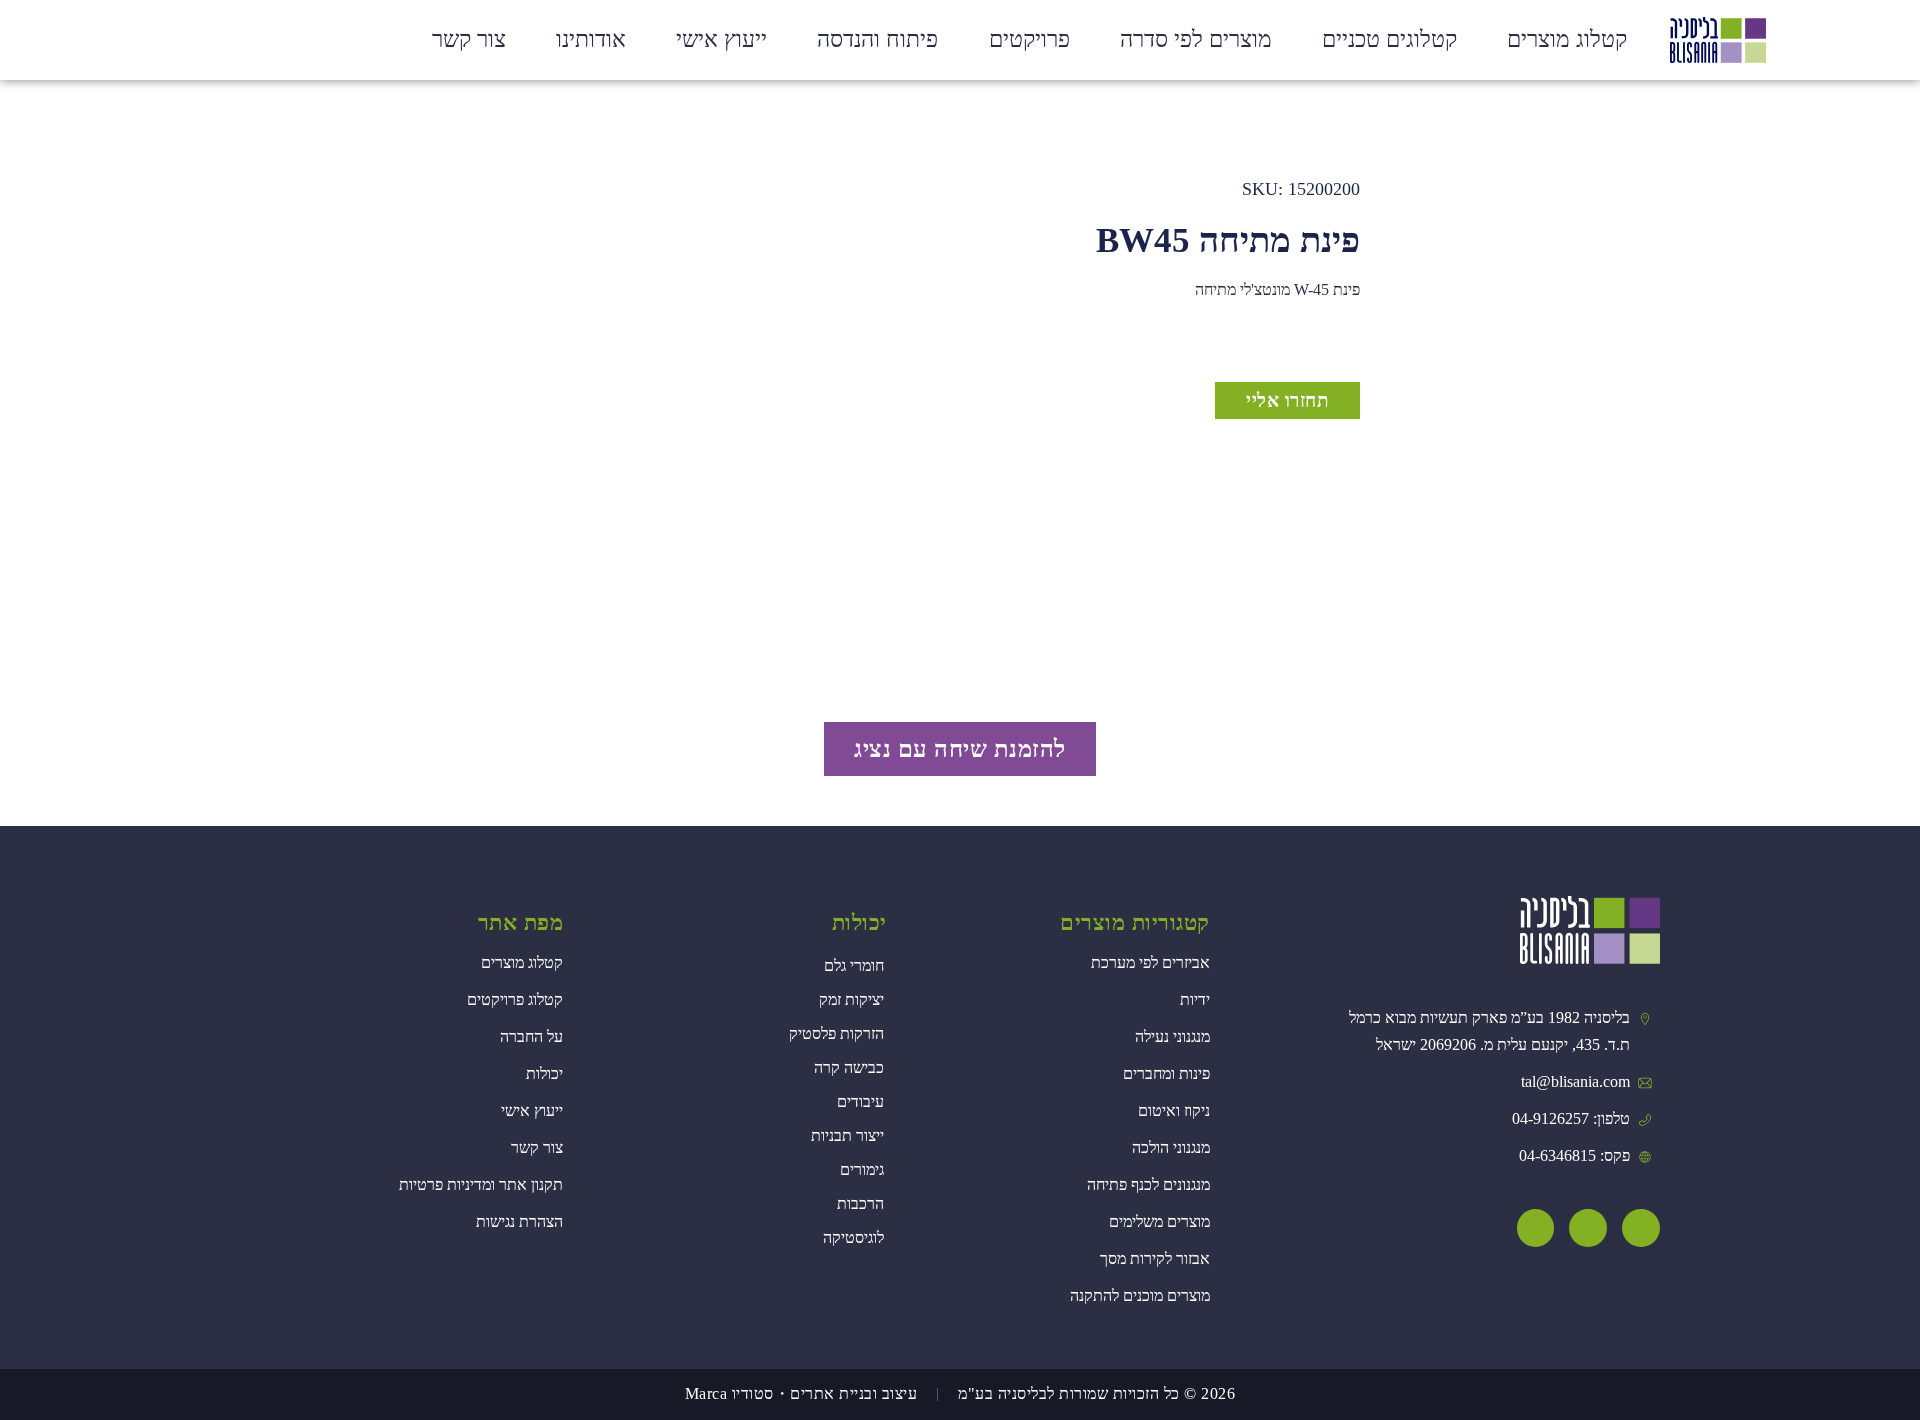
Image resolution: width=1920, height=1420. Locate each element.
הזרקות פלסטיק (836, 1033)
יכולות (859, 922)
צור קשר (469, 40)
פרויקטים (1029, 40)
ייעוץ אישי (721, 40)
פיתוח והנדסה (877, 40)
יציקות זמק (851, 999)
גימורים (862, 1169)
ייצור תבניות (847, 1135)
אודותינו (591, 40)
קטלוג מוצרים (1567, 40)
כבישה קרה (849, 1067)
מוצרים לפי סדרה (1196, 40)
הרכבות (860, 1203)
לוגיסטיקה (853, 1237)
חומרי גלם (854, 965)
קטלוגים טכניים (1389, 40)
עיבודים (860, 1101)
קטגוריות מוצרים (1135, 922)
